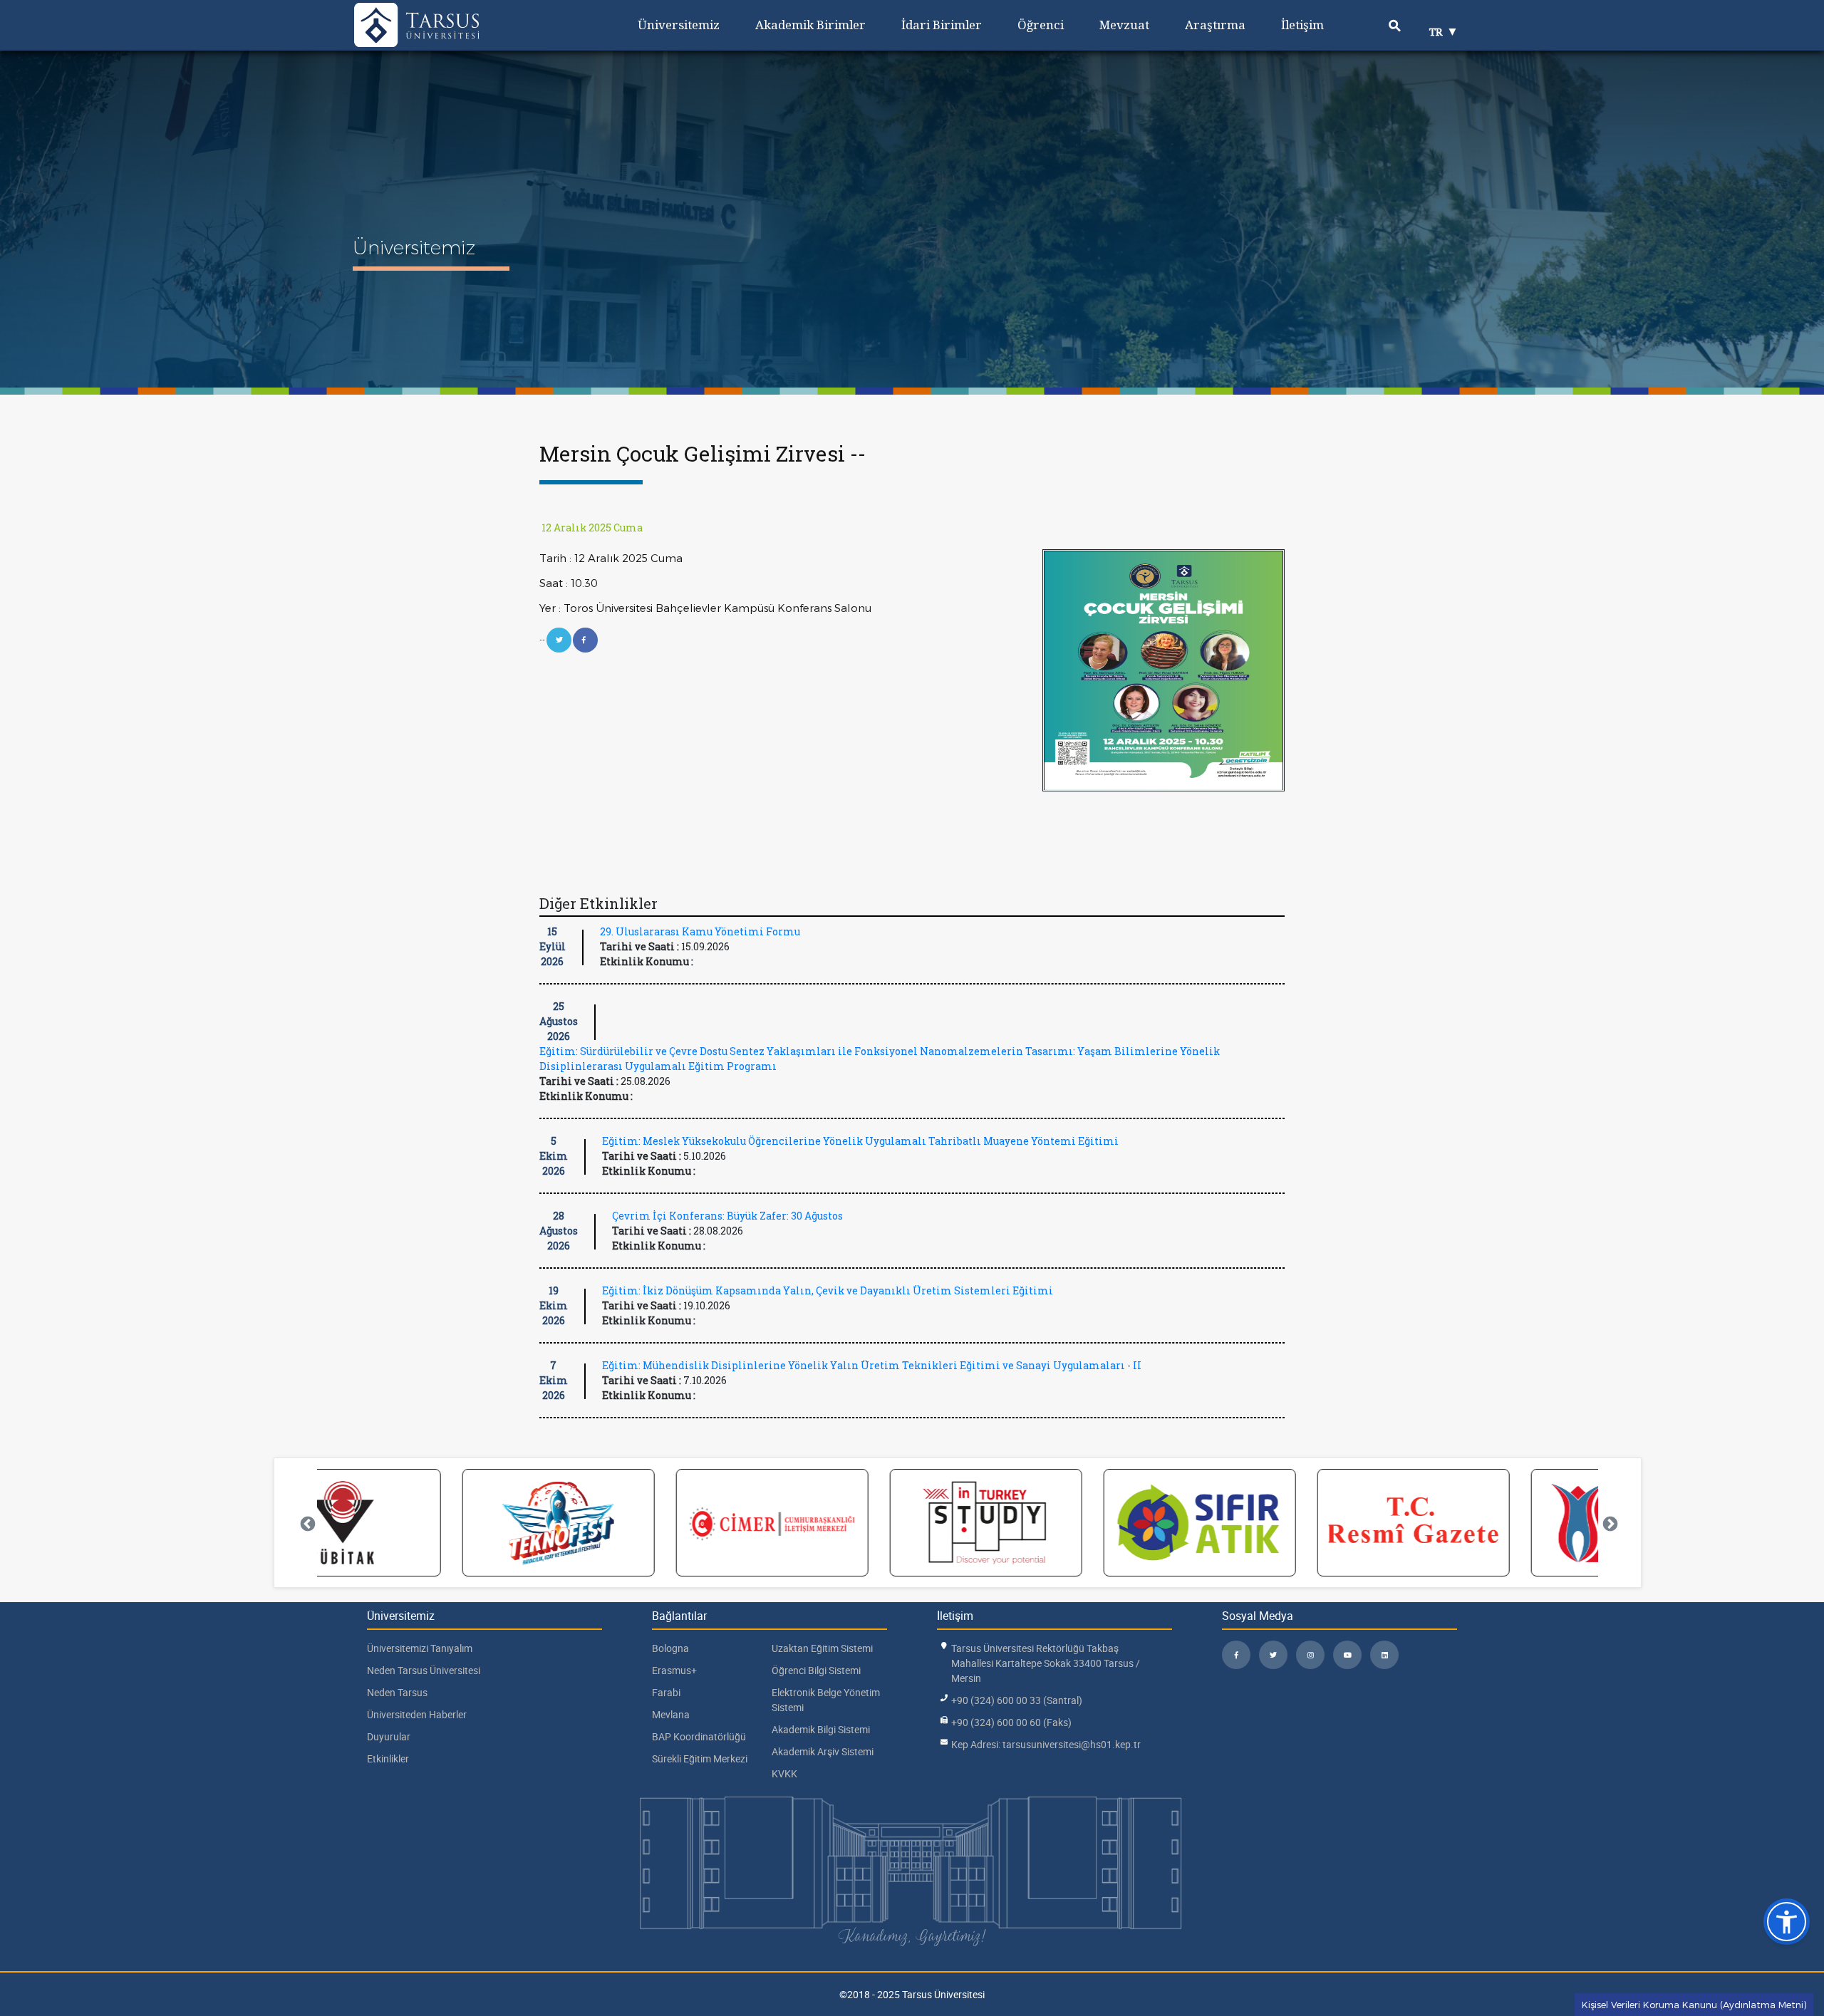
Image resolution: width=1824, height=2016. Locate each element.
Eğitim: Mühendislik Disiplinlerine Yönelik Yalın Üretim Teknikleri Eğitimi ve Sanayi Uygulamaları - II (872, 1365)
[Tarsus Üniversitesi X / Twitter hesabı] (1273, 1655)
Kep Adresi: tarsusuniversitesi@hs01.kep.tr (1046, 1744)
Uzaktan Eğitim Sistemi (822, 1648)
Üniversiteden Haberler (417, 1714)
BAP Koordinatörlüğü (699, 1736)
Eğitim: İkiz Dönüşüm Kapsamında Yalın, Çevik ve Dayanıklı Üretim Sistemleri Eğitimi (828, 1290)
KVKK (784, 1773)
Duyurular (389, 1736)
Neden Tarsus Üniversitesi (424, 1670)
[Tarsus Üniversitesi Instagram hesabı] (1310, 1655)
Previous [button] (306, 1523)
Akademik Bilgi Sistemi (821, 1729)
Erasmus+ (674, 1670)
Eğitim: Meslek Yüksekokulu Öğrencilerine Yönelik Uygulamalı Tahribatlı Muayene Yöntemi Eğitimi (860, 1141)
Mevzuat (1124, 25)
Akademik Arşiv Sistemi (823, 1751)
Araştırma (1215, 25)
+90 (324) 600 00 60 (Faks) (1011, 1722)
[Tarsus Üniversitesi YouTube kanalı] (1347, 1655)
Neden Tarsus (397, 1692)
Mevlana (671, 1714)
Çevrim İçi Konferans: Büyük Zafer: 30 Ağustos (727, 1216)
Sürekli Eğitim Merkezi (700, 1758)
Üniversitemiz (679, 25)
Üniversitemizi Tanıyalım (420, 1648)
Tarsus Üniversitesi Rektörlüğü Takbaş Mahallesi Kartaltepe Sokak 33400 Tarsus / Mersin (1046, 1663)
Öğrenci (1041, 25)
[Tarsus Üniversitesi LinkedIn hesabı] (1384, 1655)
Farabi (666, 1692)
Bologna (670, 1648)
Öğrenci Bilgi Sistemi (816, 1670)
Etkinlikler (388, 1758)
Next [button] (1609, 1523)
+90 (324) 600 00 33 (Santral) (1017, 1700)
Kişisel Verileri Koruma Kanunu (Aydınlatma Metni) (1694, 2005)
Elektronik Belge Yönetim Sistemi (826, 1700)
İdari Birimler (942, 25)
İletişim (1302, 25)
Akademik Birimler (810, 25)
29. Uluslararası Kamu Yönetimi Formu (700, 931)
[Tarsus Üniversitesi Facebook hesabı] (1236, 1655)
